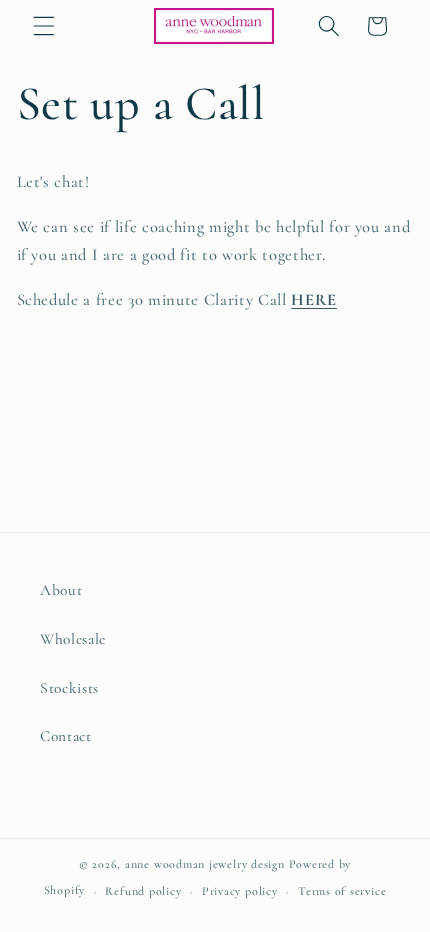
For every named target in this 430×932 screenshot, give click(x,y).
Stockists (69, 688)
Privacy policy (240, 891)
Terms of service (342, 891)
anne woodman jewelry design (205, 864)
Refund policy (143, 891)
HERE (314, 300)
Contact (66, 736)
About (61, 590)
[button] (44, 26)
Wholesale (73, 639)
